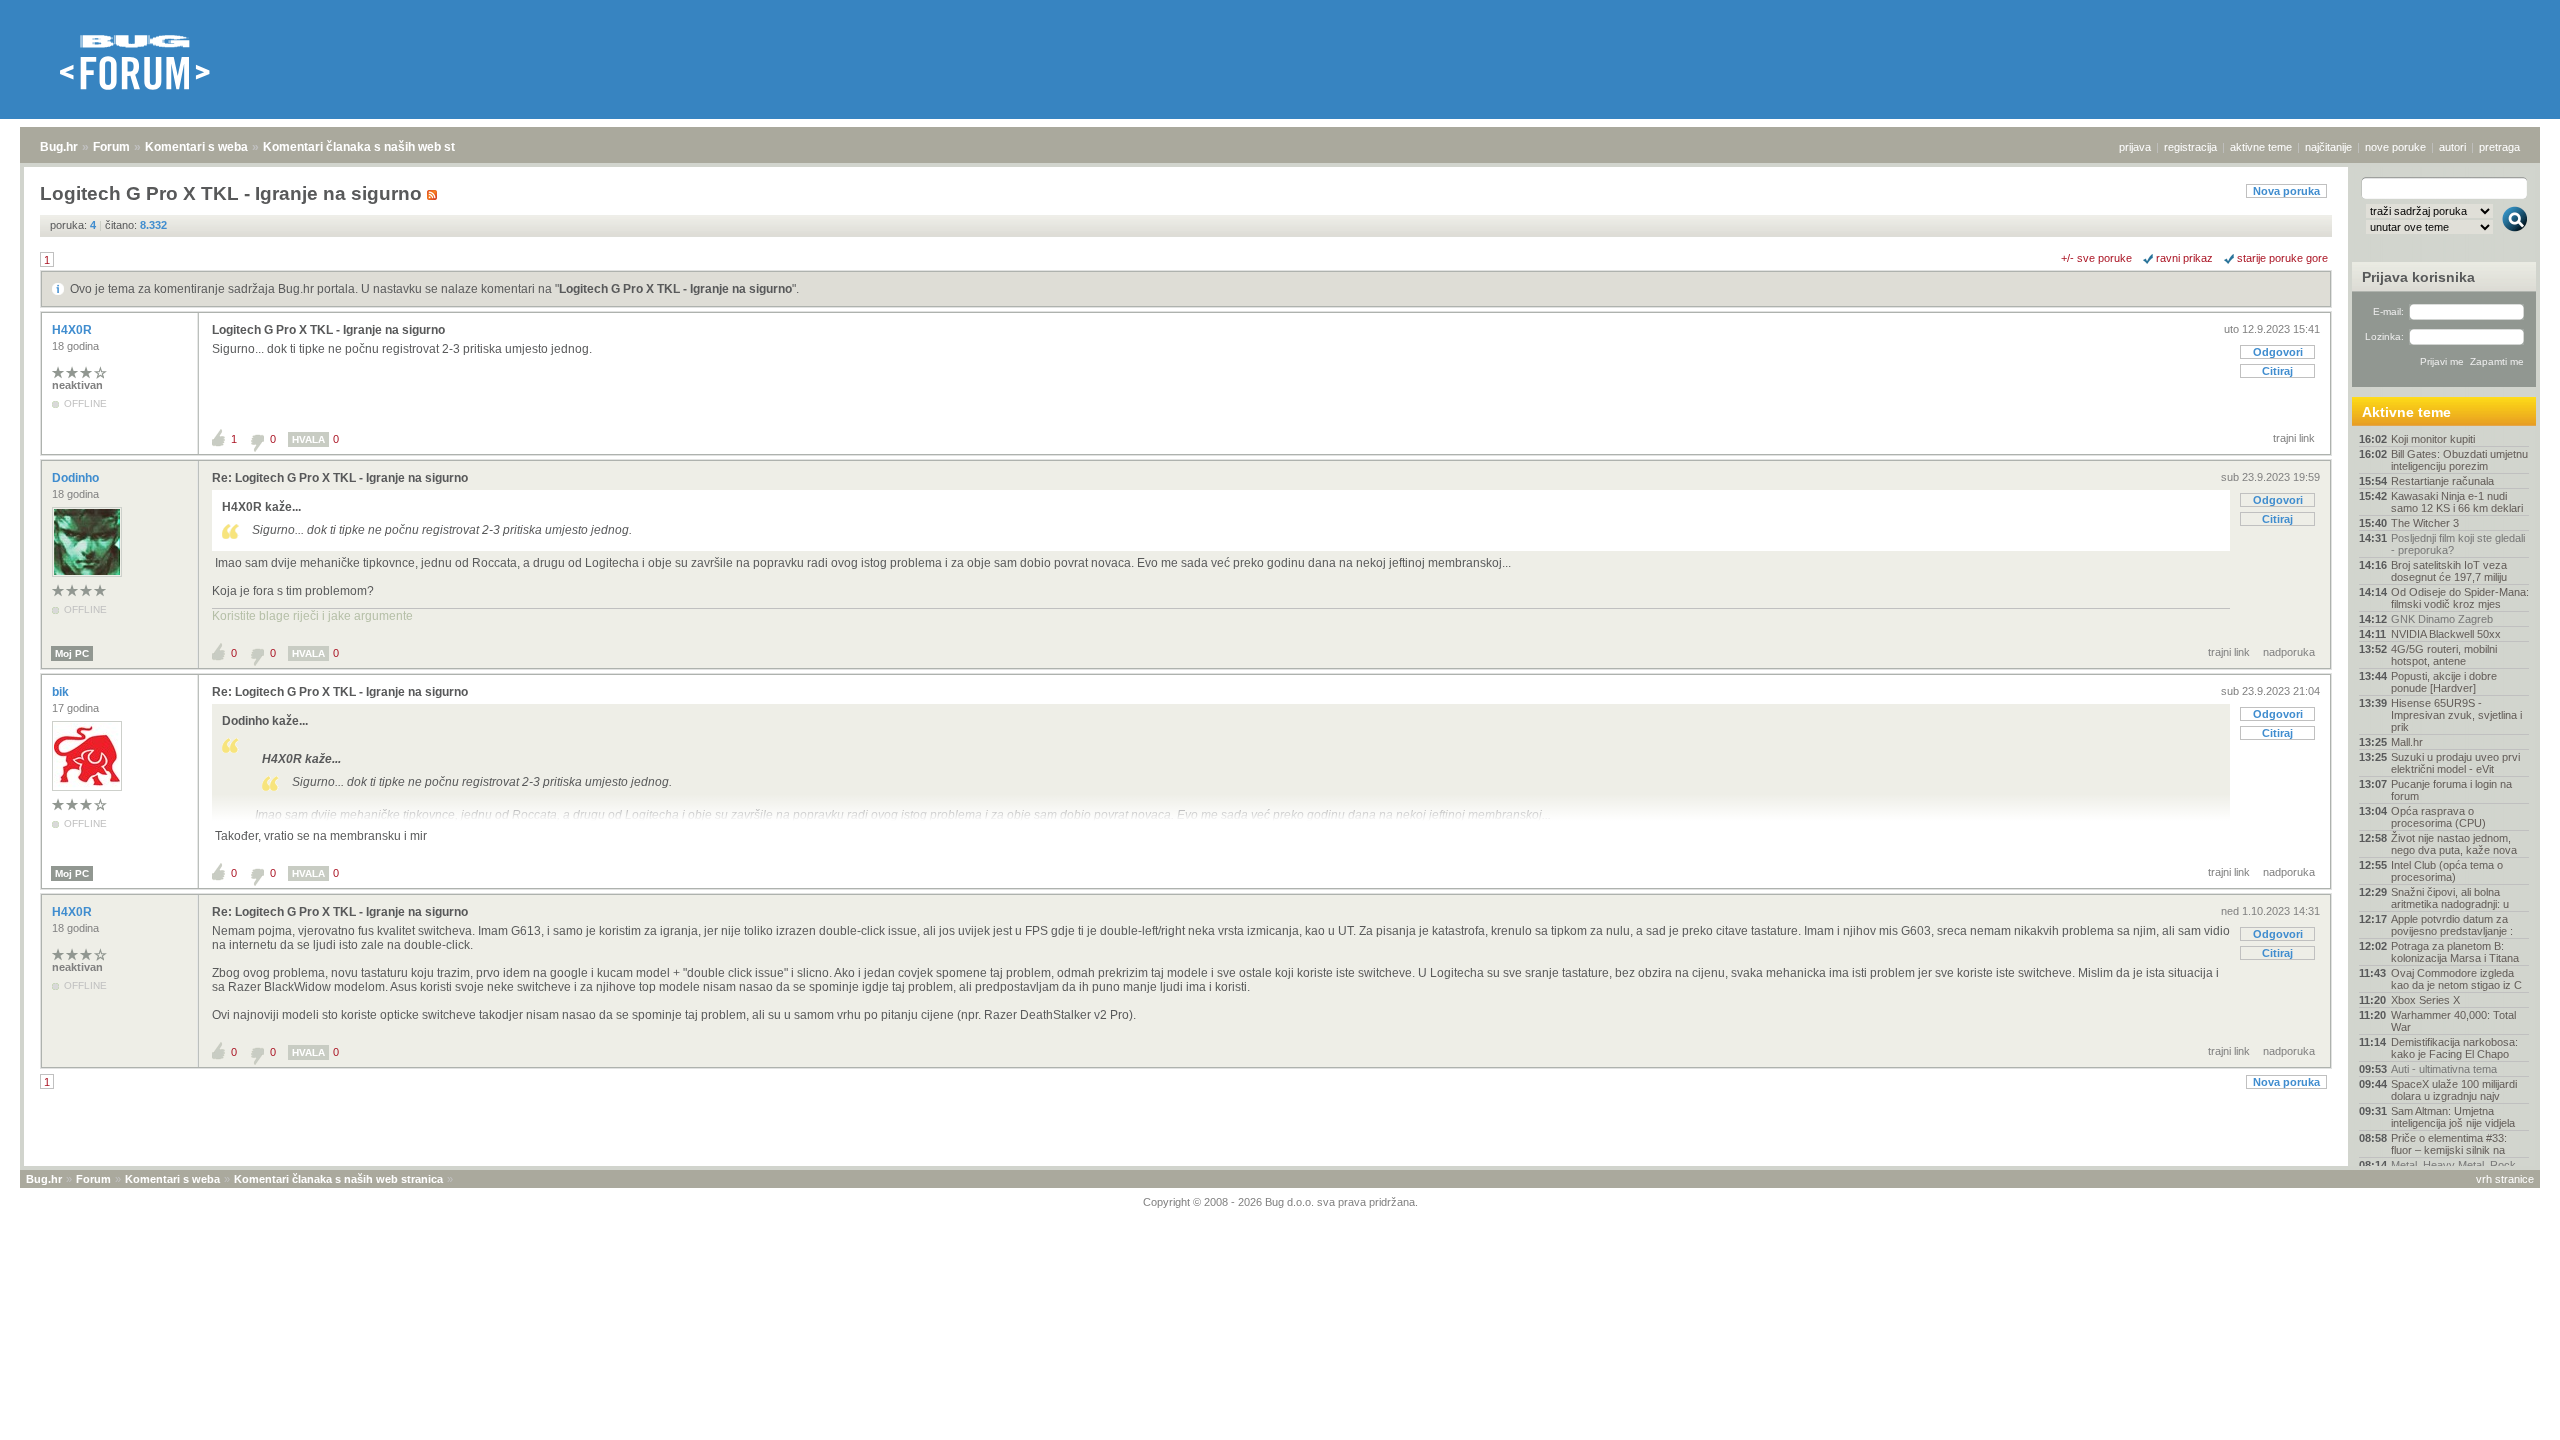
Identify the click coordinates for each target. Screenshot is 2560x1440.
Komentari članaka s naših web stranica (377, 147)
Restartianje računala (2442, 481)
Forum (111, 147)
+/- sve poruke (2096, 258)
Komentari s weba (196, 147)
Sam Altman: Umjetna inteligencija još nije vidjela (2453, 1117)
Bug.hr (59, 147)
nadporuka (2289, 652)
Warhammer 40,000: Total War (2453, 1021)
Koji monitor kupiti (2433, 439)
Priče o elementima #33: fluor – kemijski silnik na (2449, 1144)
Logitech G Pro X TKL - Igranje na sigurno (675, 289)
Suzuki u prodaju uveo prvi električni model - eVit (2455, 763)
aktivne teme (2261, 147)
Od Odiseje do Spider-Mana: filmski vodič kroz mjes (2460, 598)
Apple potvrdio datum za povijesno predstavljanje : (2452, 925)
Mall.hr (2407, 742)
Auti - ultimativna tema (2444, 1069)
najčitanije (2328, 147)
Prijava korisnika (2418, 277)
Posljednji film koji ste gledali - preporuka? (2458, 544)
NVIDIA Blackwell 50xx (2446, 634)
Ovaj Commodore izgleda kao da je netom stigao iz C (2456, 979)
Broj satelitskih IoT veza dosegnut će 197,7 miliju (2449, 571)
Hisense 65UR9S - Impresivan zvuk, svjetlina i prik (2456, 715)
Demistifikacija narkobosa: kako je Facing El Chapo (2454, 1048)
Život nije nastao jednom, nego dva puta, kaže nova (2454, 844)
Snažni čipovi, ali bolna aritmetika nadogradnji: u (2450, 898)
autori (2452, 147)
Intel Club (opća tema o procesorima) (2447, 871)
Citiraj (2277, 371)
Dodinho (77, 478)
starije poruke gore (2282, 258)
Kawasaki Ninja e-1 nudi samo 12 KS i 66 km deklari (2457, 502)
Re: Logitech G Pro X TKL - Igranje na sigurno (340, 478)
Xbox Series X (2425, 1000)
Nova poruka (2286, 191)
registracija (2190, 147)
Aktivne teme (2406, 412)
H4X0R (73, 330)
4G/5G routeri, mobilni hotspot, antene (2444, 655)
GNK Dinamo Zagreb (2442, 619)
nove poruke (2395, 147)
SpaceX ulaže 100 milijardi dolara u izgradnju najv (2454, 1090)
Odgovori (2278, 352)
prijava (2135, 147)
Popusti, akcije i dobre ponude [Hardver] (2444, 682)
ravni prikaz (2184, 258)
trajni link (2294, 438)
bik (62, 692)
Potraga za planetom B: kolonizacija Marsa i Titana (2455, 952)
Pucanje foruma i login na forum (2451, 790)
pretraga (2499, 147)
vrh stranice (2505, 1179)
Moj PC (72, 653)
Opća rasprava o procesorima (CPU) (2438, 817)
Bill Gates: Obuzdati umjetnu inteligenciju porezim (2459, 460)
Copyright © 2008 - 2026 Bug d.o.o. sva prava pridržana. (1280, 1202)
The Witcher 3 (2425, 523)
